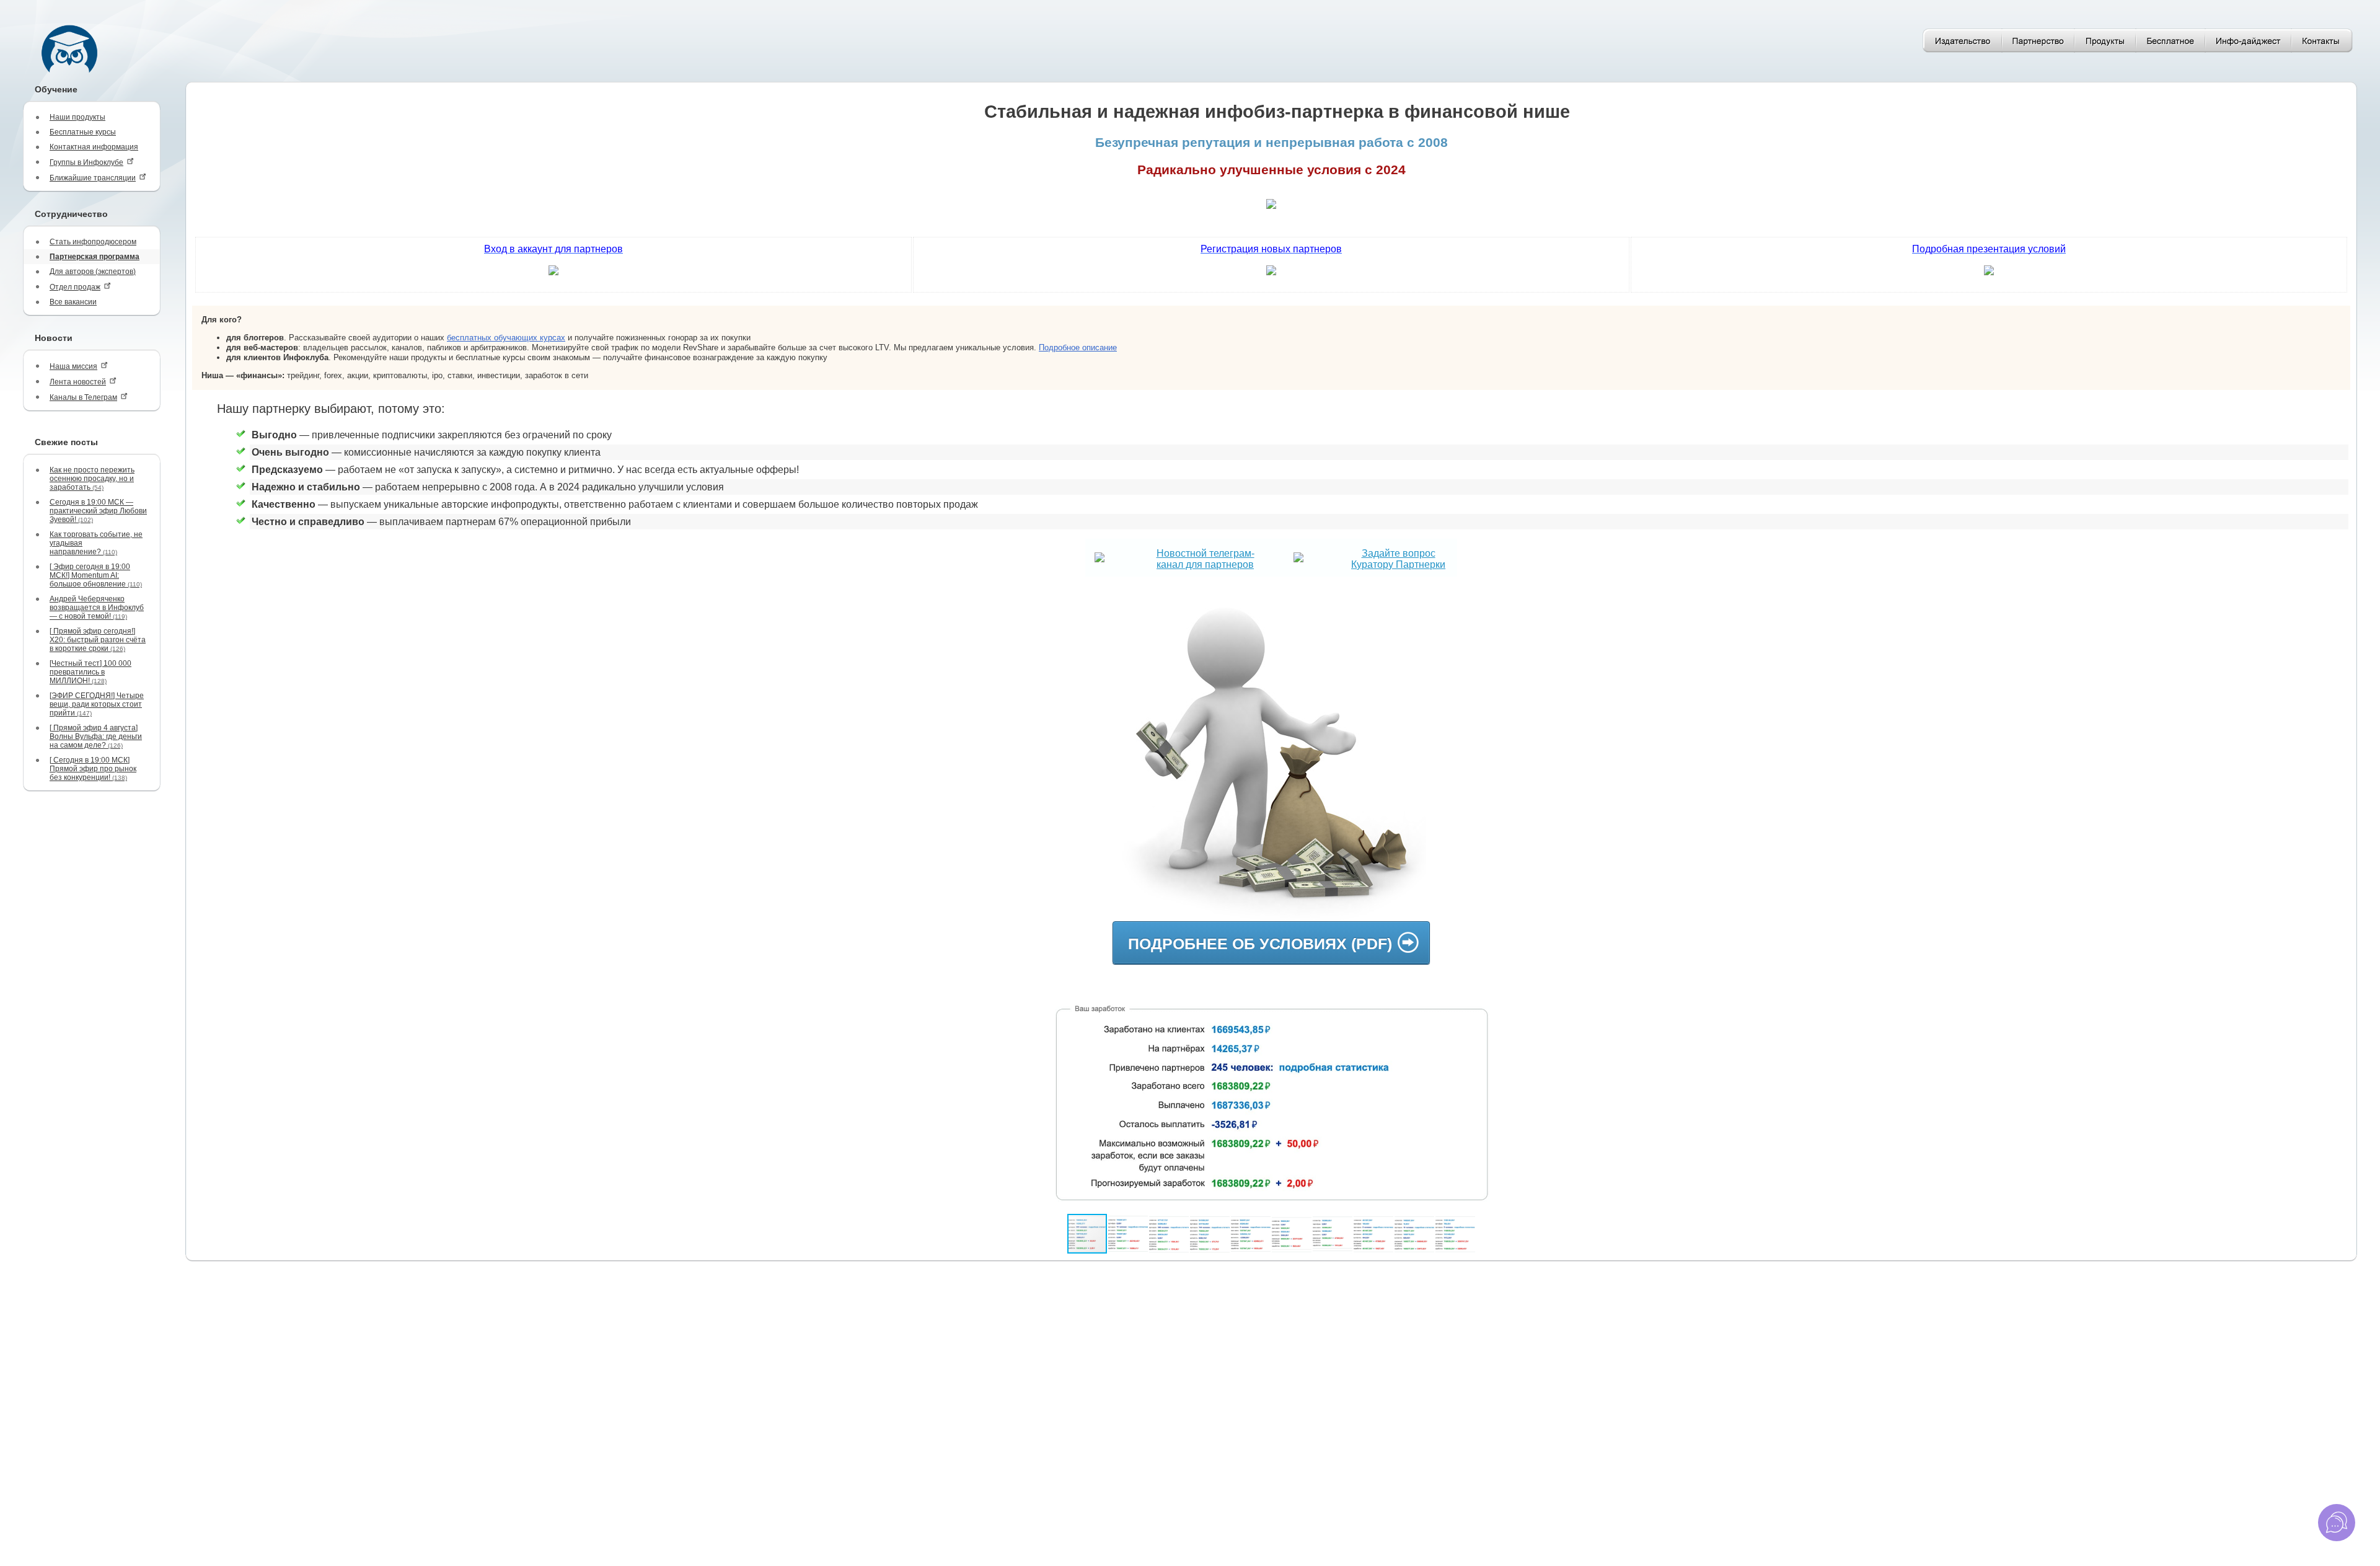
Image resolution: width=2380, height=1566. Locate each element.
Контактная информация (94, 147)
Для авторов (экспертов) (93, 272)
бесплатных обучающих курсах (506, 338)
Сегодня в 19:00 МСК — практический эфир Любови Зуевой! (98, 511)
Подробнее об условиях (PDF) (1260, 944)
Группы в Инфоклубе (86, 162)
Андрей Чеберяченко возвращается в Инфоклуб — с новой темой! (97, 608)
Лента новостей (78, 382)
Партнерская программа (95, 257)
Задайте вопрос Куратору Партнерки (1398, 559)
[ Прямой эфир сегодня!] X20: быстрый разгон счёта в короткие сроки (98, 640)
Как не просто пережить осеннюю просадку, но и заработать (92, 479)
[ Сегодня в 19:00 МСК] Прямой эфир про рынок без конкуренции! (93, 769)
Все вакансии (73, 302)
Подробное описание (1078, 347)
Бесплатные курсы (83, 132)
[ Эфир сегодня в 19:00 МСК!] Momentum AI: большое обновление (96, 575)
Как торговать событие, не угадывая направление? (96, 543)
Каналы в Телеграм (83, 397)
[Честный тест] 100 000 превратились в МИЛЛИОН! (90, 672)
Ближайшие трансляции (93, 178)
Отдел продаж (75, 287)
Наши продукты (77, 117)
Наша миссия (73, 366)
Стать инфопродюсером (93, 242)
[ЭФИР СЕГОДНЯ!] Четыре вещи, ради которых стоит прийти (97, 704)
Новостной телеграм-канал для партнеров (1205, 559)
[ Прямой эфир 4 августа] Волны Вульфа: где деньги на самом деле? (96, 737)
